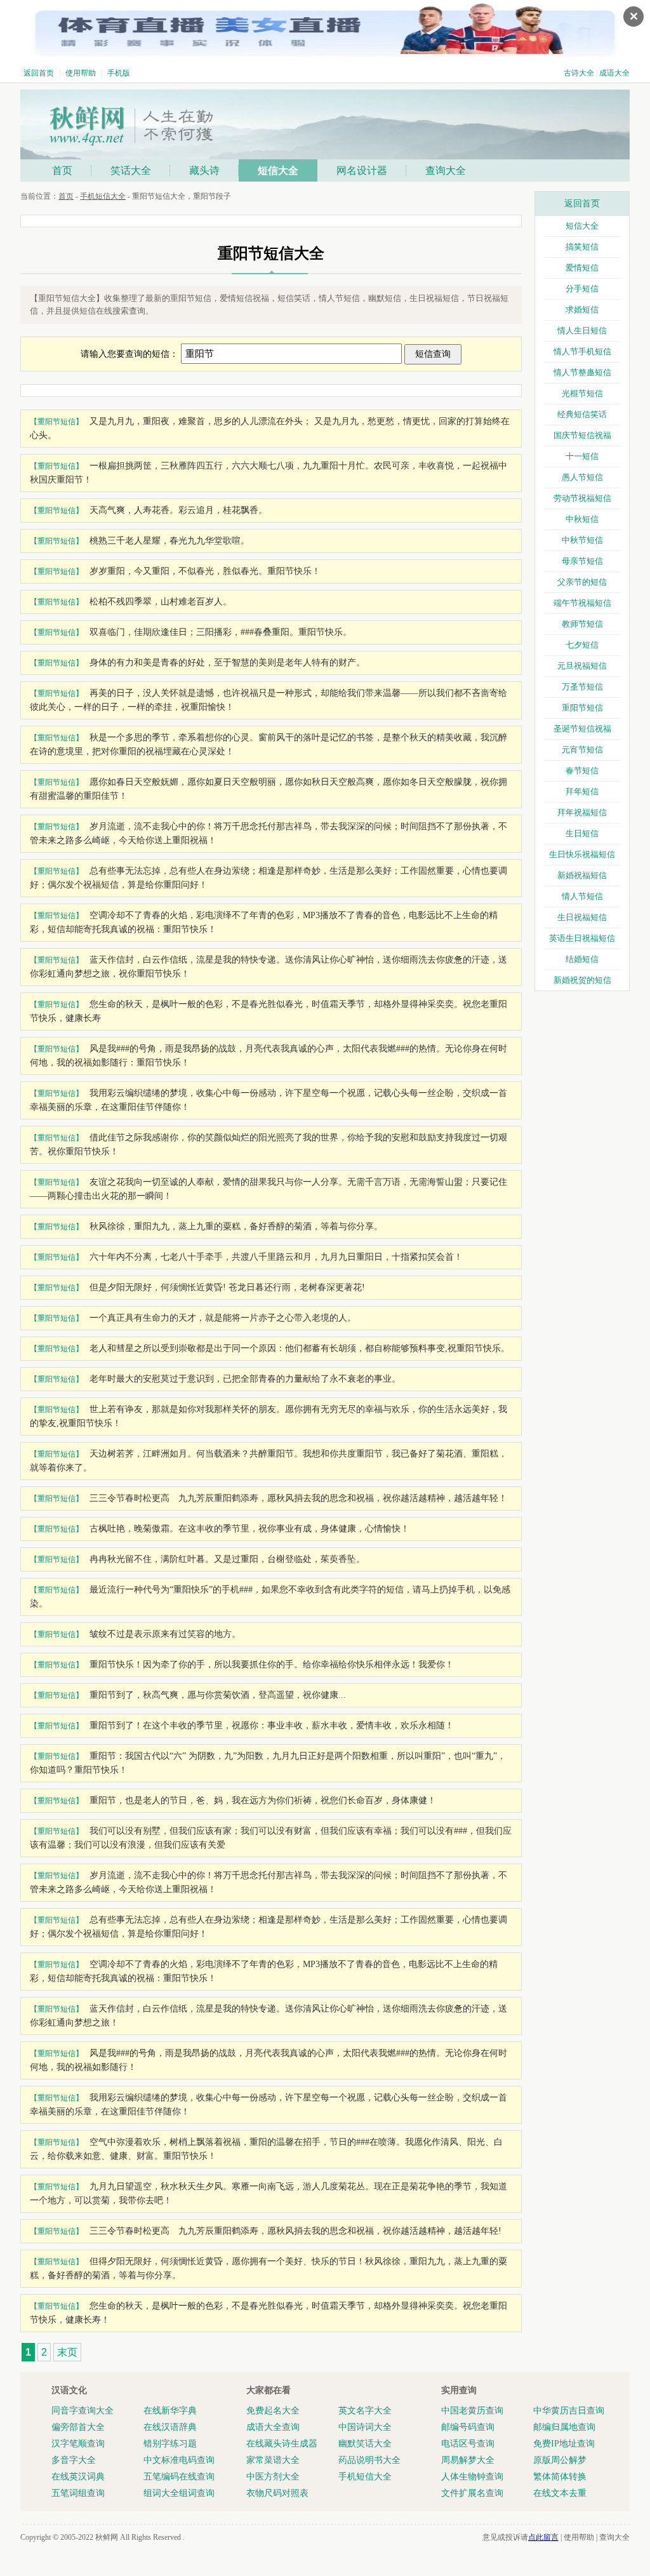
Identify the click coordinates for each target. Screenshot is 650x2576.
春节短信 (582, 771)
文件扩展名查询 (472, 2493)
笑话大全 (131, 170)
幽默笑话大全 (365, 2444)
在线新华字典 (170, 2411)
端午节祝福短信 (582, 603)
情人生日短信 (582, 330)
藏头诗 (204, 170)
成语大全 (614, 73)
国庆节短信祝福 (582, 435)
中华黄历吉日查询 (569, 2411)
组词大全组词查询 (179, 2493)
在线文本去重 (560, 2493)
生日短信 (582, 833)
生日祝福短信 (582, 917)
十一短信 (582, 456)
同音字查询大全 (83, 2411)
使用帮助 (81, 73)
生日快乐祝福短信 (582, 854)
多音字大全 (74, 2460)
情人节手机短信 (582, 351)
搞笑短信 (582, 247)
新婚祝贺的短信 (582, 980)
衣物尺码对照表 (277, 2493)
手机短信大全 (103, 196)
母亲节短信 (582, 561)
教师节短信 (582, 624)
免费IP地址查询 (564, 2444)
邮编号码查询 (468, 2427)
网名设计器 (362, 170)
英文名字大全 (365, 2411)
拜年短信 (582, 791)
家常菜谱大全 (273, 2460)
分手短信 (582, 289)
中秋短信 (582, 519)
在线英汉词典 (78, 2477)
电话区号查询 (468, 2444)
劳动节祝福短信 (582, 498)
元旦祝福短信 (582, 666)
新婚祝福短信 (582, 875)
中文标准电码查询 (179, 2460)
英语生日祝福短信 (582, 938)
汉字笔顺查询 (78, 2444)
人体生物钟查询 (472, 2477)
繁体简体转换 (560, 2477)
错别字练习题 (170, 2444)
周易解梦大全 (468, 2460)
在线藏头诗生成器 (282, 2444)
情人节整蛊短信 (582, 372)
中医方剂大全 (273, 2477)
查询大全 (446, 170)
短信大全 (278, 170)
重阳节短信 (582, 708)
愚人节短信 (582, 477)
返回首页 (39, 73)
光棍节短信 (582, 393)
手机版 (119, 73)
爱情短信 (582, 268)
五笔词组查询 (78, 2493)
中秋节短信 (582, 540)
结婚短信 (582, 959)
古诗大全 (579, 73)
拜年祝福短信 (582, 812)
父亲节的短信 (582, 582)
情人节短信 (582, 896)
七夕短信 (582, 645)
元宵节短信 (582, 750)
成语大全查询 (273, 2427)
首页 (62, 170)
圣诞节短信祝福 (582, 729)
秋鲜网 (107, 2537)
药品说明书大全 (369, 2460)
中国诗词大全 (365, 2427)
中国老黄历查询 (472, 2411)
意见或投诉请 (521, 2537)
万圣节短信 (582, 687)
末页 (67, 2352)
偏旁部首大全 (78, 2427)
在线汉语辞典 (170, 2427)
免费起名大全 (273, 2411)
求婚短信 (582, 310)
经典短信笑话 (582, 414)
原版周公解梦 (560, 2460)
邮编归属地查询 (564, 2427)
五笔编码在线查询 (179, 2477)
